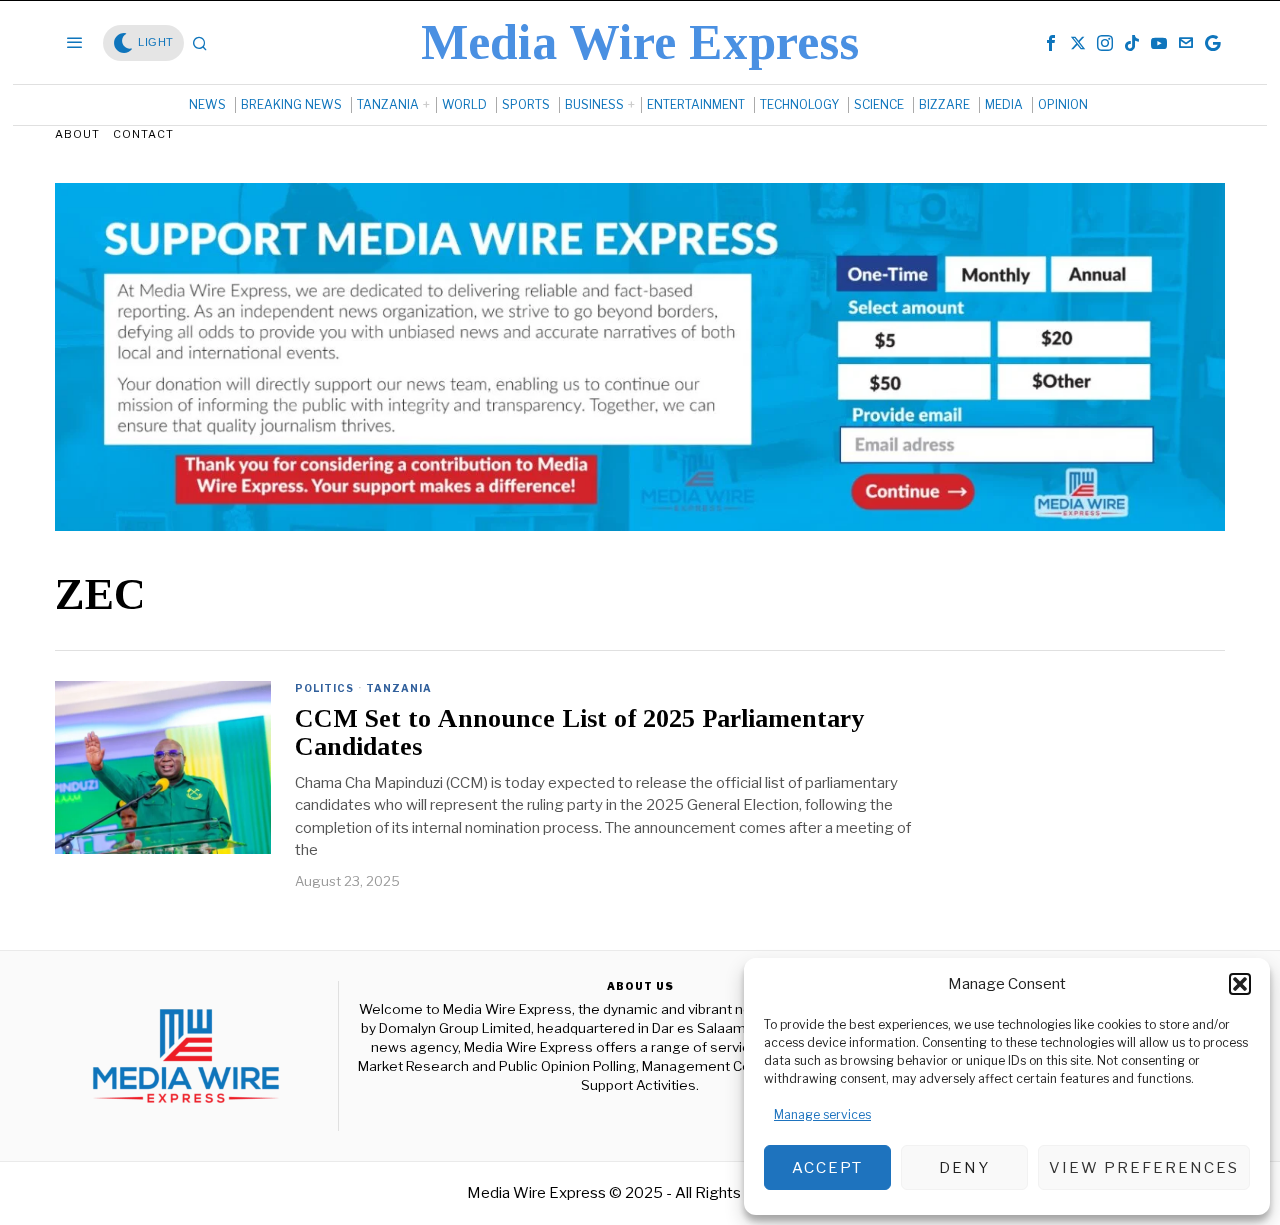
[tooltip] (1051, 43)
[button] (1240, 984)
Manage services (822, 1114)
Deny (964, 1168)
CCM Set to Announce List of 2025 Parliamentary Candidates (579, 733)
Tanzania (399, 688)
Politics (324, 688)
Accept (827, 1168)
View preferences (1144, 1168)
